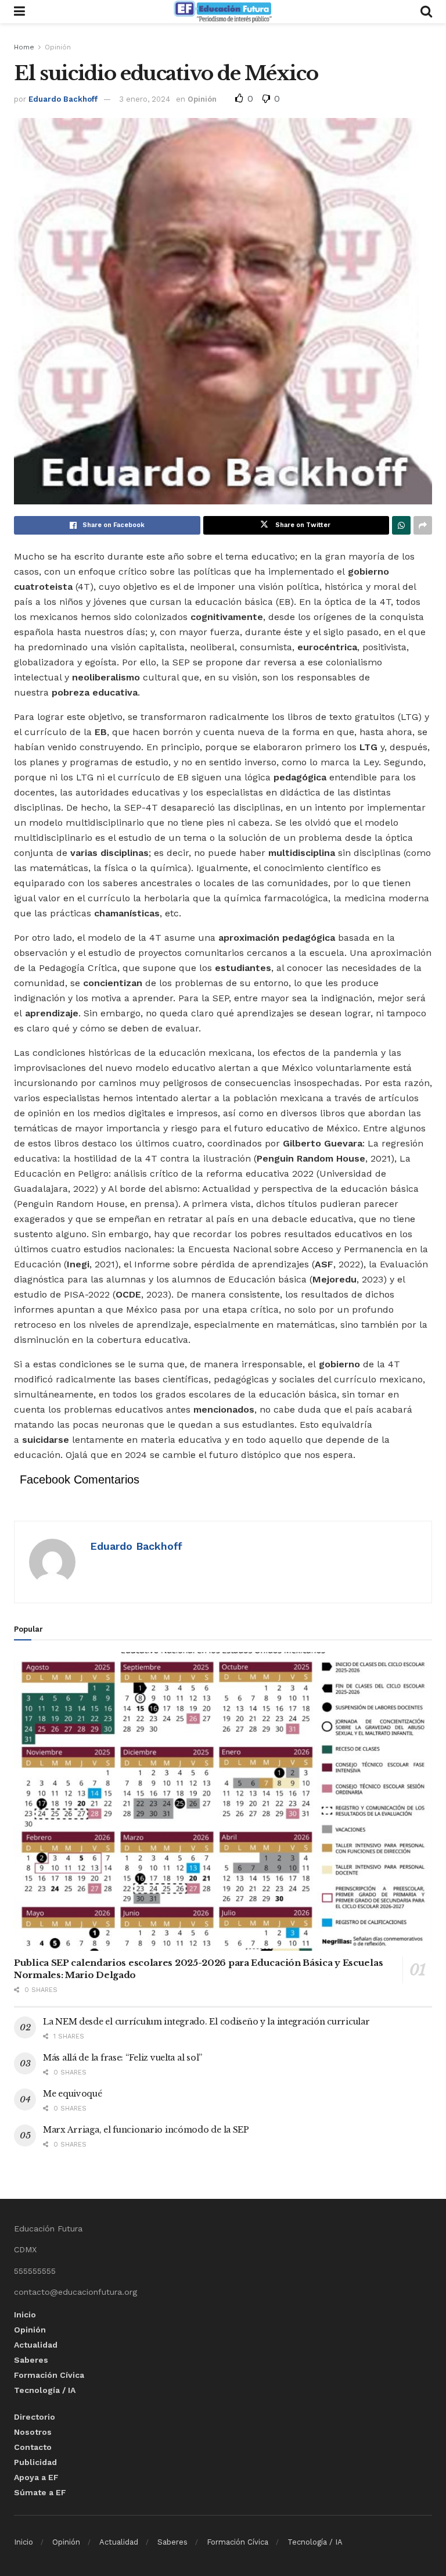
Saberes (31, 2360)
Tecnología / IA (45, 2390)
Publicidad (35, 2462)
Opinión (58, 47)
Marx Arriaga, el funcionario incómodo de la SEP (146, 2130)
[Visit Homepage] (222, 12)
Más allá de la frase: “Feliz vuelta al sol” (123, 2058)
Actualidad (36, 2345)
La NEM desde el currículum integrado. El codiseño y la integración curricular (206, 2022)
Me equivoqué (73, 2094)
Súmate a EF (40, 2492)
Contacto (33, 2447)
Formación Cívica (49, 2375)
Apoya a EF (36, 2477)
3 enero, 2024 (145, 99)
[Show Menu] (19, 12)
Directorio (35, 2417)
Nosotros (33, 2432)
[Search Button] (426, 12)
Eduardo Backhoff (63, 99)
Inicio (25, 2315)
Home (24, 47)
